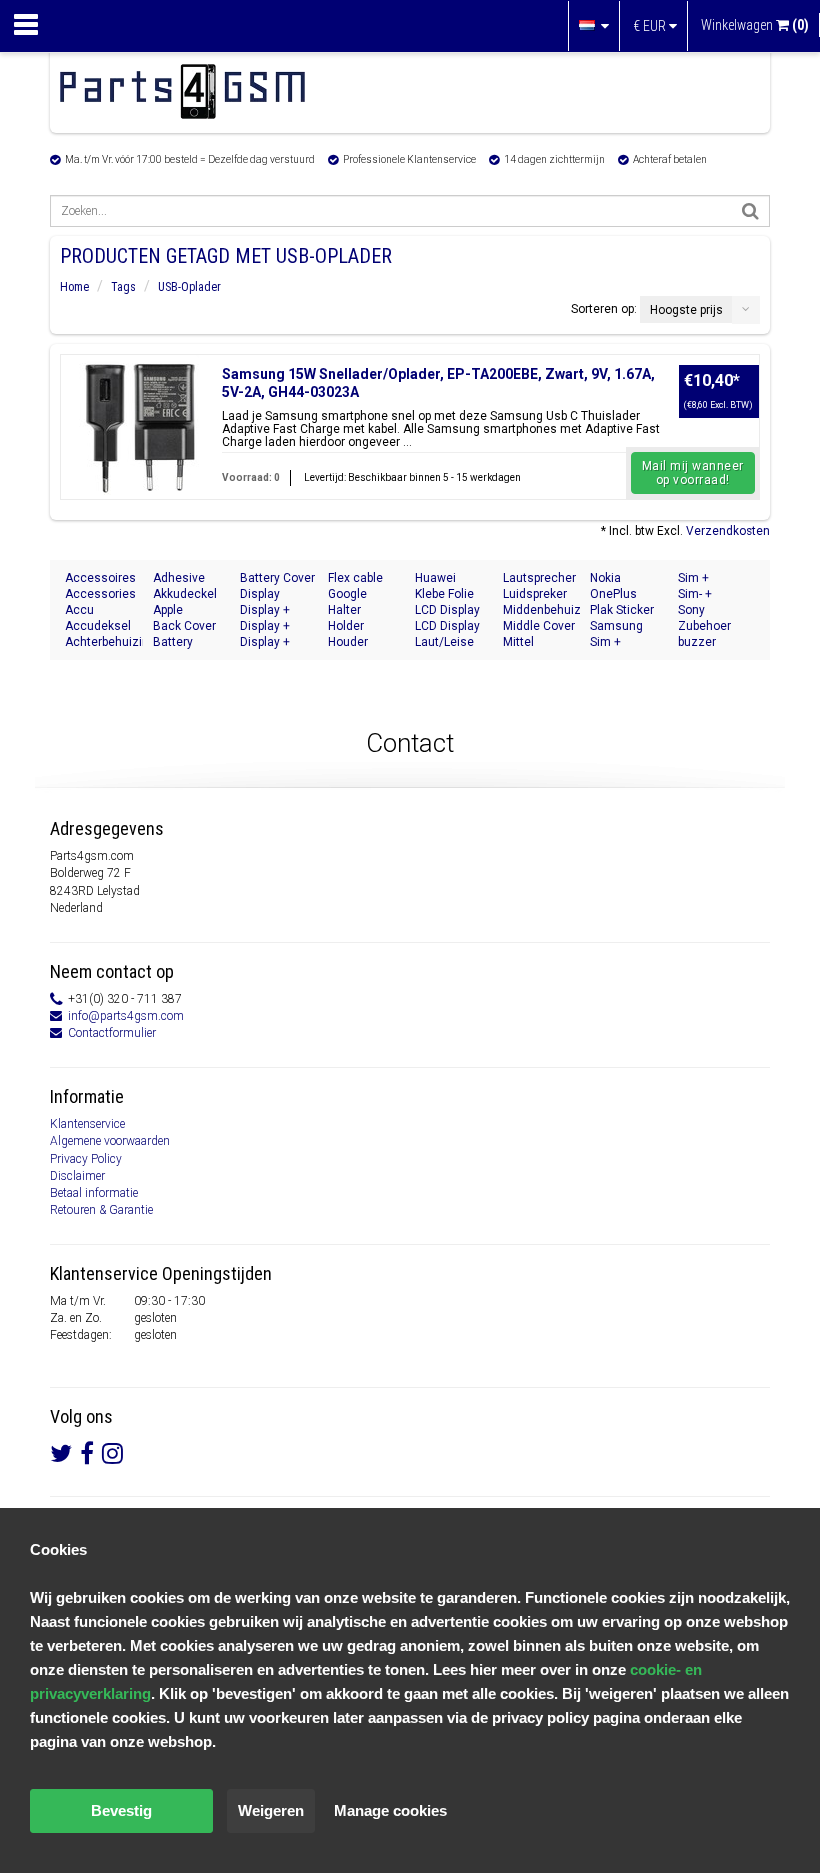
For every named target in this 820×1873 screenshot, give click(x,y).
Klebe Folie (444, 594)
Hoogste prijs (686, 310)
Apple (168, 610)
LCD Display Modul (447, 610)
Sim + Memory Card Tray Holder (627, 642)
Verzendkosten (728, 531)
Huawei (435, 578)
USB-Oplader (189, 287)
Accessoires (100, 578)
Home (74, 287)
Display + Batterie (265, 610)
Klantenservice (87, 1124)
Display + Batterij (265, 626)
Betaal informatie (94, 1193)
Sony (691, 610)
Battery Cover (277, 578)
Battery (173, 642)
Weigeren (271, 1810)
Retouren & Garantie (101, 1210)
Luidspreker (535, 594)
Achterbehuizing (104, 642)
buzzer (697, 642)
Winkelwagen (755, 25)
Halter (344, 610)
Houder (348, 642)
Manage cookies (390, 1810)
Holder (346, 626)
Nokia (605, 578)
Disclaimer (77, 1176)
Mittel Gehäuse (528, 642)
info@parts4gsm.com (126, 1016)
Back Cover (184, 626)
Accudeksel (98, 626)
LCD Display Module (447, 626)
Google (347, 594)
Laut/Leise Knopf (444, 642)
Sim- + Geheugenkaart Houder (717, 594)
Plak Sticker (622, 610)
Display (260, 594)
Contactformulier (112, 1033)
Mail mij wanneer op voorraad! (693, 473)
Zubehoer (704, 626)
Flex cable (355, 578)
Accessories (100, 594)
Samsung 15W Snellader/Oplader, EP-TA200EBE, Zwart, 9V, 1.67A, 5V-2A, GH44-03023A (438, 383)
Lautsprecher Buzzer (539, 578)
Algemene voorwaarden (110, 1141)
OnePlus (613, 594)
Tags (123, 287)
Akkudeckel (185, 594)
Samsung (616, 626)
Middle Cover (539, 626)
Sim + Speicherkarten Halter (717, 578)
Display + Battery (265, 642)
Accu (79, 610)
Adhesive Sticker (179, 578)
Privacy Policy (86, 1159)
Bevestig (121, 1810)
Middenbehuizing (542, 610)
